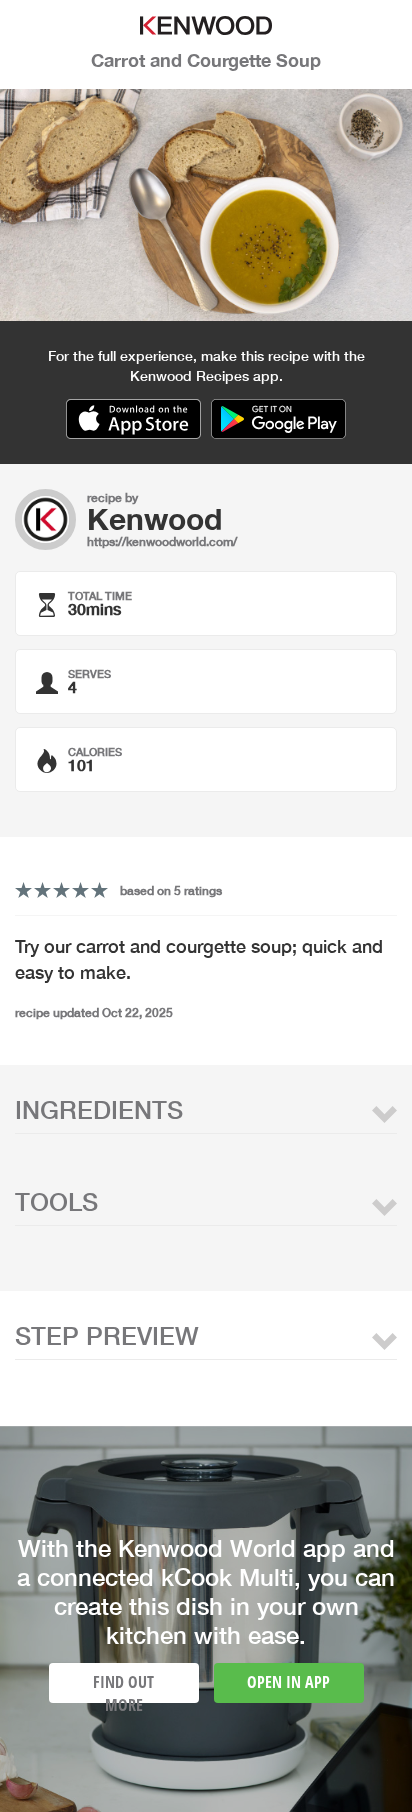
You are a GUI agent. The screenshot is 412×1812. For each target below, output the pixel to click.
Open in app (288, 1682)
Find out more (123, 1687)
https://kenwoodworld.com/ (162, 541)
